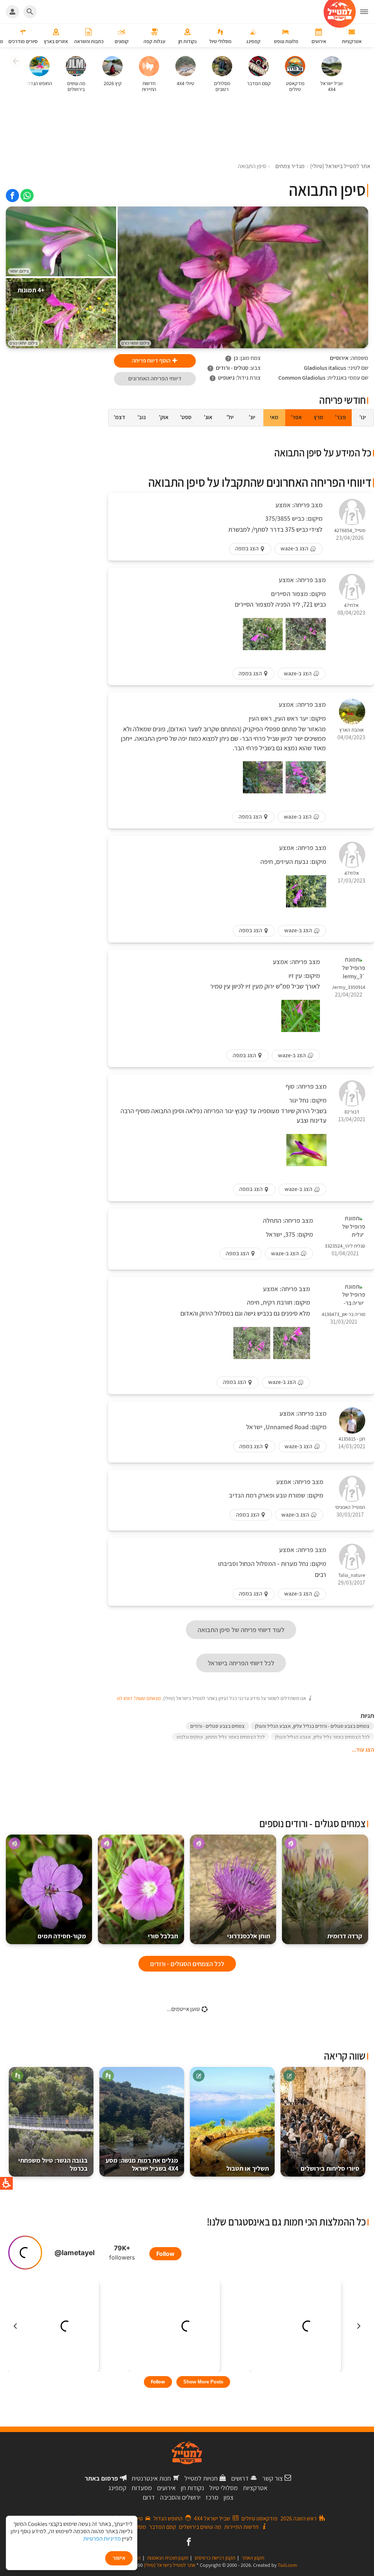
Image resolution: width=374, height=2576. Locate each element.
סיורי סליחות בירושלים (330, 2168)
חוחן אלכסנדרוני (249, 1936)
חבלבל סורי (163, 1936)
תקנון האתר (253, 2558)
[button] (367, 12)
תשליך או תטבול (248, 2168)
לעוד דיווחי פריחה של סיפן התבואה (241, 1630)
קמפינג (117, 2488)
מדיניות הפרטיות (102, 2539)
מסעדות (142, 2488)
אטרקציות (255, 2488)
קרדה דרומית (345, 1936)
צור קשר (272, 2478)
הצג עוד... (363, 1750)
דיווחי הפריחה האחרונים (155, 378)
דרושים (240, 2478)
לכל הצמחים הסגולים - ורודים (187, 1964)
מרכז (212, 2497)
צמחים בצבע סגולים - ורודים (217, 1726)
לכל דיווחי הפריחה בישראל (241, 1663)
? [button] (228, 358)
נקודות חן (192, 2488)
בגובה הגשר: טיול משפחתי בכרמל (53, 2164)
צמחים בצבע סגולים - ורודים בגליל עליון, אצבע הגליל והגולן (312, 1726)
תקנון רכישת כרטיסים (215, 2558)
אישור (119, 2558)
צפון (228, 2497)
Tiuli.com (287, 2565)
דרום (149, 2497)
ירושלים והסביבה (180, 2497)
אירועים (166, 2488)
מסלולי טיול (224, 2488)
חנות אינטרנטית (151, 2478)
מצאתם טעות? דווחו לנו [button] (139, 1698)
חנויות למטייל (201, 2478)
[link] (27, 196)
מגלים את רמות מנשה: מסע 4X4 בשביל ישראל (142, 2164)
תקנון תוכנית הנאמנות (168, 2558)
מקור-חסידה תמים (62, 1936)
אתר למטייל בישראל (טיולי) (170, 2565)
